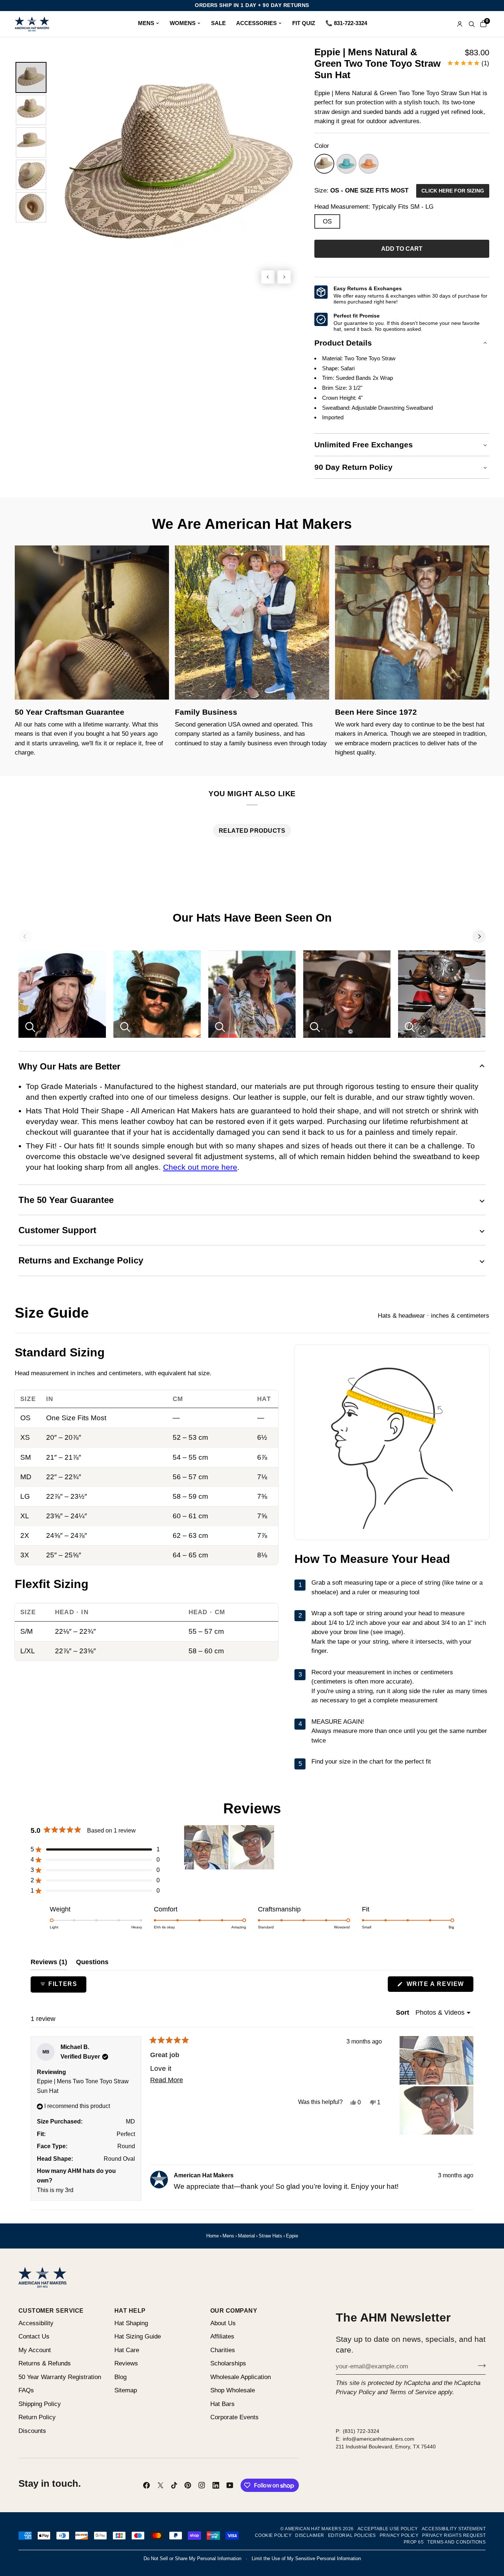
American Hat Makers (313, 2529)
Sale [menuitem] (218, 23)
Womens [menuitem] (183, 23)
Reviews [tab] (49, 1962)
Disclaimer (310, 2535)
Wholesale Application (241, 2377)
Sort (403, 2012)
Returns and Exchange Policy (81, 1260)
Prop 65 (414, 2542)
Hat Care (127, 2350)
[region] (230, 1847)
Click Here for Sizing (453, 191)
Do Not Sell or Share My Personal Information (192, 2558)
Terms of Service (413, 2392)
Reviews (126, 2363)
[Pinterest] (188, 2485)
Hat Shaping (131, 2323)
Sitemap (126, 2390)
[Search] (472, 24)
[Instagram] (202, 2485)
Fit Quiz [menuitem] (304, 23)
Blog (120, 2377)
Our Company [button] (234, 2310)
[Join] (479, 2365)
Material (246, 2236)
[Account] (460, 24)
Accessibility (36, 2323)
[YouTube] (230, 2485)
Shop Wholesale (233, 2390)
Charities (223, 2350)
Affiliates (222, 2336)
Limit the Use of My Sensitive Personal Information (306, 2558)
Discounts (32, 2431)
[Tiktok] (174, 2485)
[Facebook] (146, 2485)
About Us (223, 2323)
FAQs (26, 2390)
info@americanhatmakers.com (379, 2439)
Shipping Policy (40, 2404)
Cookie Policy (273, 2535)
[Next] (479, 936)
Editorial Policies (352, 2535)
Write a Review (439, 1986)
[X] (160, 2485)
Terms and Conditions (456, 2542)
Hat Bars (222, 2404)
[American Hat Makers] (32, 24)
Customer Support (57, 1230)
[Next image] (284, 277)
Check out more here (200, 1167)
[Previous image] (268, 277)
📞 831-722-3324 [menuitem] (346, 23)
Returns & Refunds (45, 2363)
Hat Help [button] (130, 2310)
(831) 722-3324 (361, 2431)
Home (213, 2236)
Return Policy (37, 2417)
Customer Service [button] (51, 2310)
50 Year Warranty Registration (60, 2377)
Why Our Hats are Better (69, 1066)
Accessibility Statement (454, 2529)
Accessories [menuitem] (256, 23)
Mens (228, 2236)
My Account (35, 2350)
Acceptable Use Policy (388, 2529)
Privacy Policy (356, 2392)
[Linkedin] (216, 2485)
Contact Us (34, 2336)
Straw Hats (270, 2236)
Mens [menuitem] (146, 23)
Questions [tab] (92, 1962)
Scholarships (228, 2363)
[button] (402, 249)
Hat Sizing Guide (138, 2336)
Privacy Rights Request (454, 2535)
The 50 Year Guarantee (66, 1200)
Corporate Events (234, 2417)
